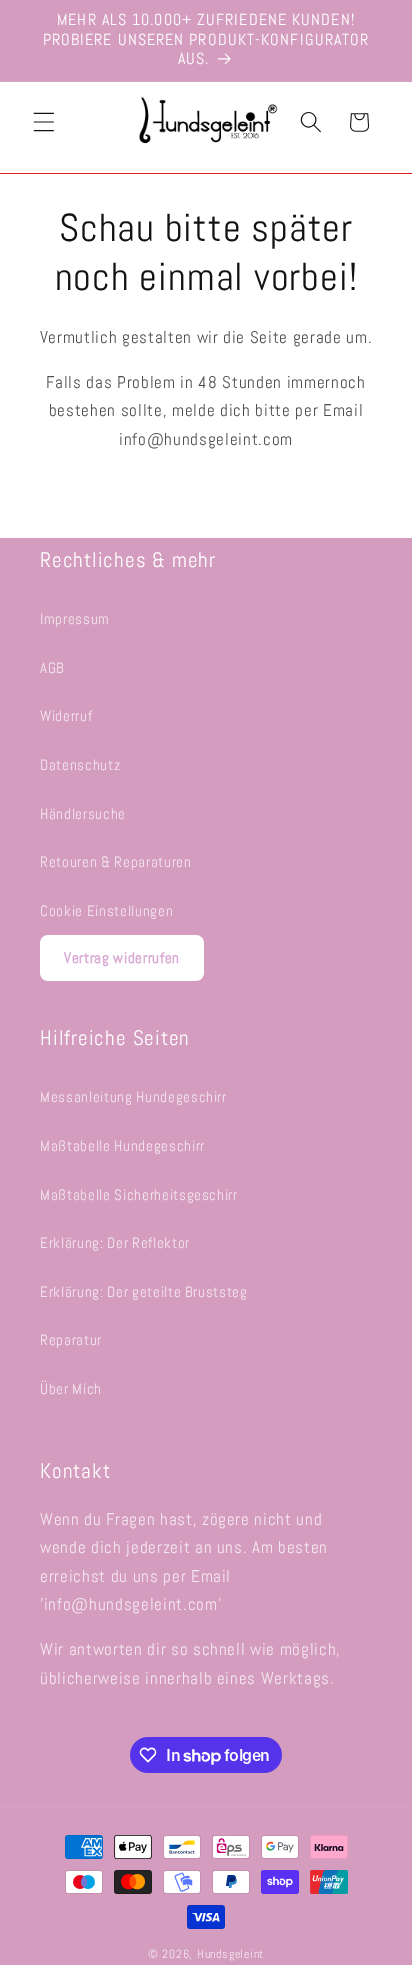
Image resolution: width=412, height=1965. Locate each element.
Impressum (75, 619)
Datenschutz (80, 765)
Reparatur (71, 1340)
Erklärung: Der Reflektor (115, 1243)
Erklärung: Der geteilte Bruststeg (144, 1292)
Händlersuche (83, 814)
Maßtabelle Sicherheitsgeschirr (139, 1195)
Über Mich (71, 1389)
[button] (44, 122)
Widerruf (66, 716)
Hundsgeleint (230, 1954)
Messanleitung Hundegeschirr (133, 1097)
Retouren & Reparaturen (116, 862)
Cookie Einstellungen (106, 911)
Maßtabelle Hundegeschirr (122, 1146)
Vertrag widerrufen (122, 957)
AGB (52, 668)
